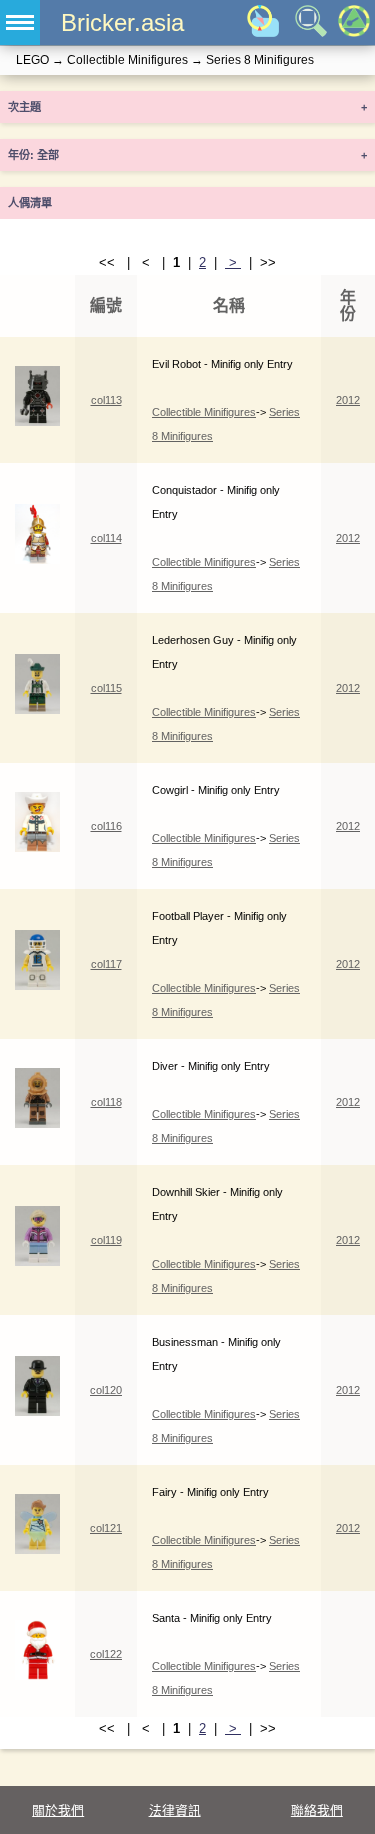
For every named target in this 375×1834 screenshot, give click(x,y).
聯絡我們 (317, 1810)
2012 (348, 400)
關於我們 (58, 1810)
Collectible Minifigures (204, 412)
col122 (106, 1654)
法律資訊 (175, 1810)
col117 (106, 964)
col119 (106, 1240)
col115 (106, 688)
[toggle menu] (20, 22)
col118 (106, 1102)
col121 (106, 1528)
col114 (106, 538)
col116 (106, 826)
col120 (106, 1390)
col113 (106, 400)
